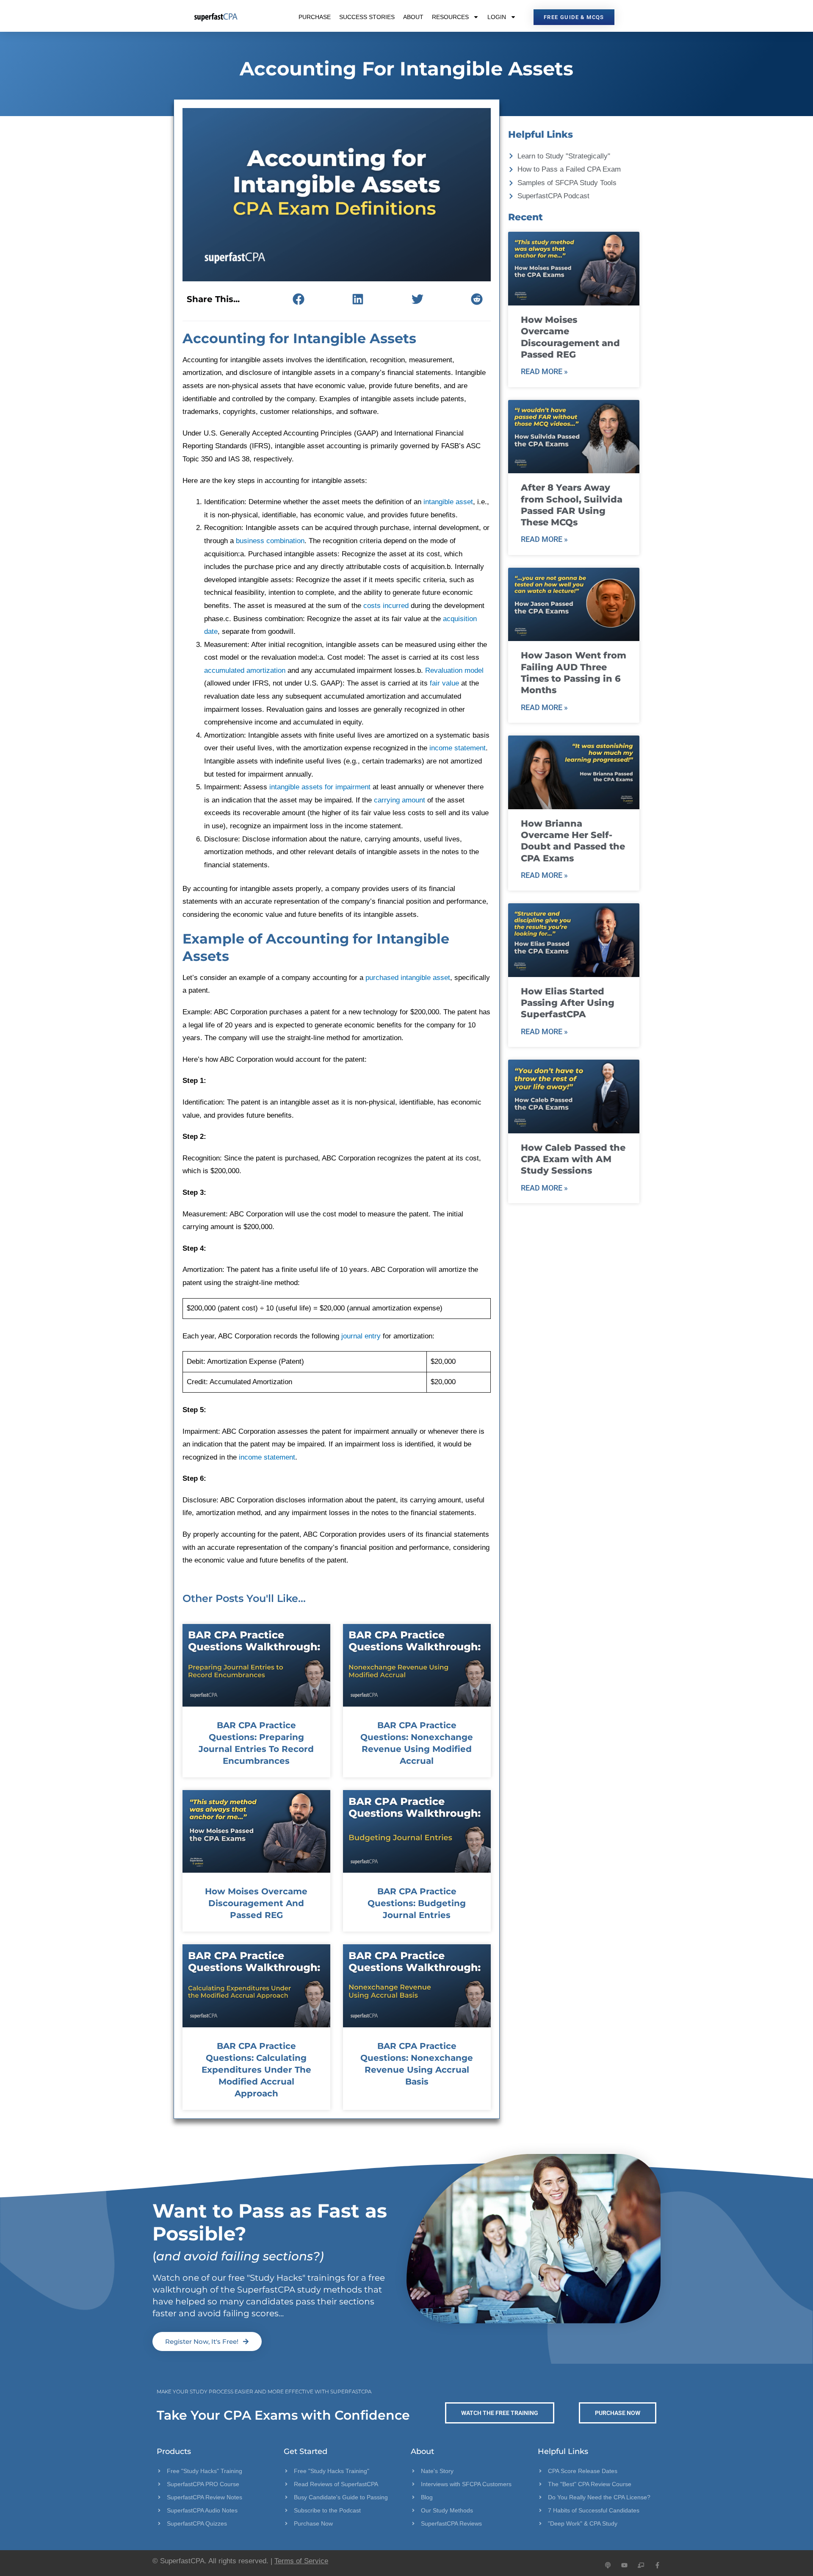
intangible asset (448, 502)
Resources (450, 17)
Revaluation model (454, 670)
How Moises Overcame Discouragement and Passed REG (256, 1903)
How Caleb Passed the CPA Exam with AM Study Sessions (573, 1159)
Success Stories (367, 17)
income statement (458, 748)
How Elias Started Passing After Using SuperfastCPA (568, 1003)
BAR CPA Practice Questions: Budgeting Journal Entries (417, 1903)
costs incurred (386, 606)
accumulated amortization (245, 670)
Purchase (315, 17)
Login (497, 17)
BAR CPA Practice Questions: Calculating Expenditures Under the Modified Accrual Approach (256, 2070)
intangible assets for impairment (320, 787)
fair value (444, 683)
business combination (270, 541)
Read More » (544, 371)
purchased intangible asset (408, 978)
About (413, 17)
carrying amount (400, 800)
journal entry (361, 1336)
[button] (298, 299)
